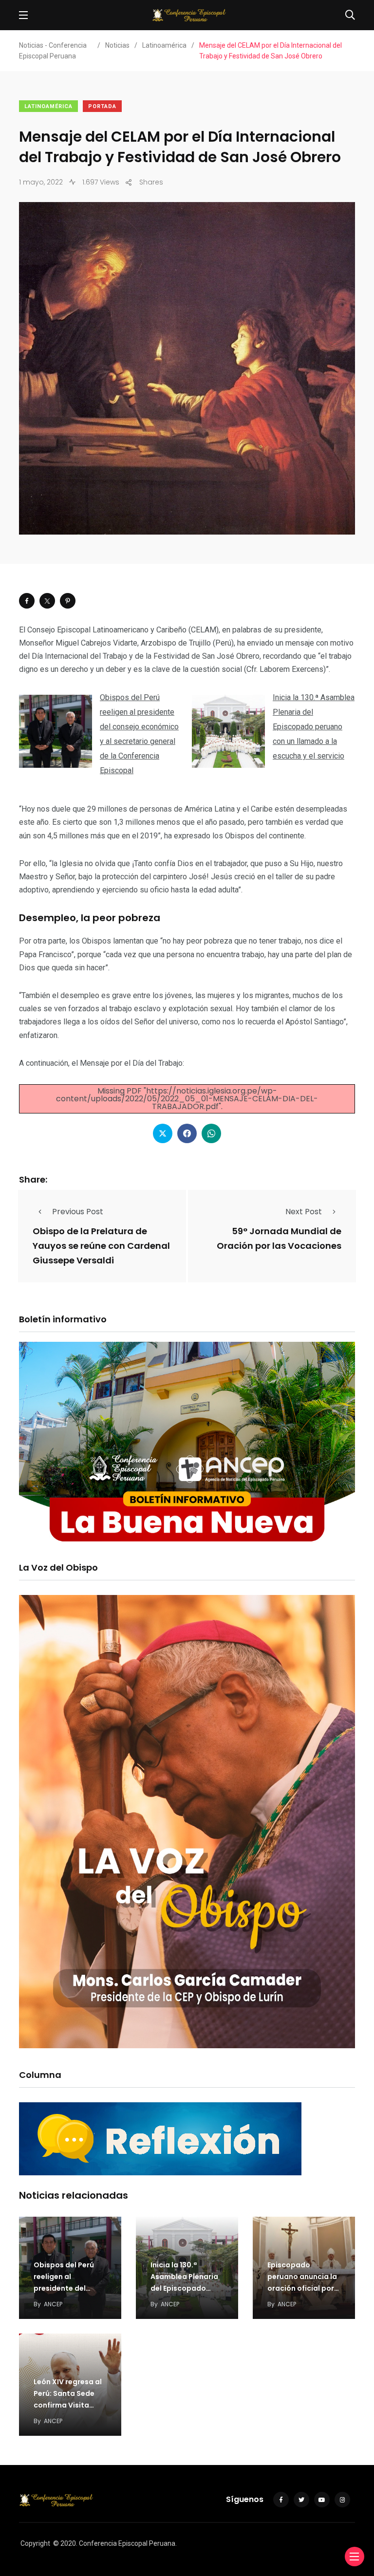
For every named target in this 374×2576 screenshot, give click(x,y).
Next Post (304, 1212)
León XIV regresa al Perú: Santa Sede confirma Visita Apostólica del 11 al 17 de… (68, 2405)
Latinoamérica (48, 106)
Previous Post (78, 1212)
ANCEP (53, 2304)
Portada (102, 106)
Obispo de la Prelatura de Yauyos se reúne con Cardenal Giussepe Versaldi (101, 1246)
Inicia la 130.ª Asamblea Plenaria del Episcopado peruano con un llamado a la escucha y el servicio (314, 727)
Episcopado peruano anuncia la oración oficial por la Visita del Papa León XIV (302, 2288)
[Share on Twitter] (47, 601)
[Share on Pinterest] (68, 601)
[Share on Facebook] (27, 601)
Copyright (35, 2543)
